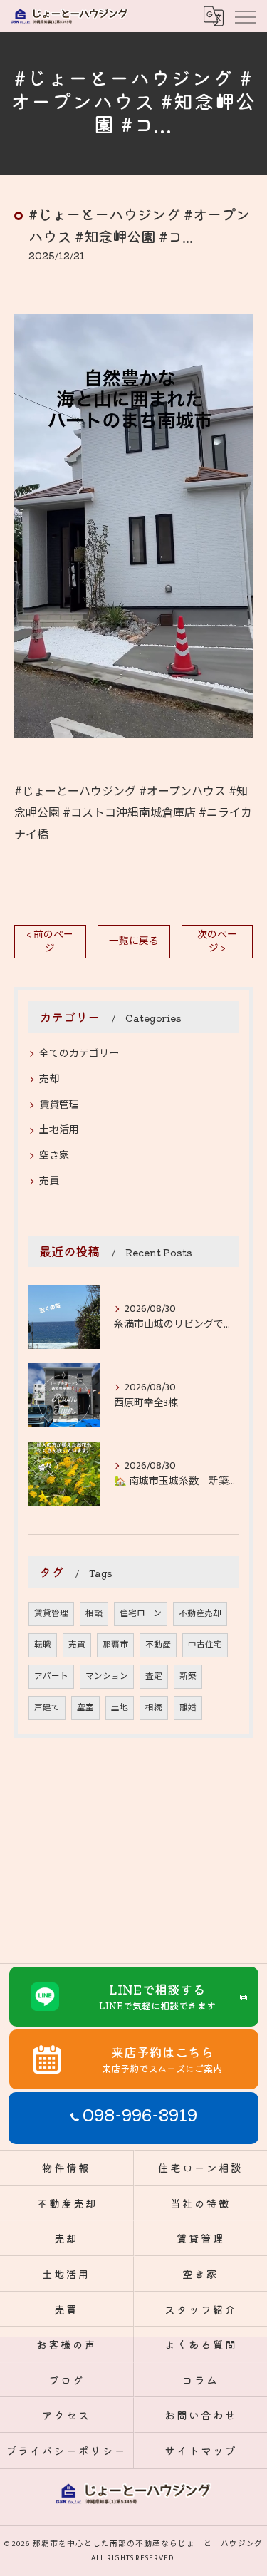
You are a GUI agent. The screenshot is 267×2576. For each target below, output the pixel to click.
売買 (49, 1181)
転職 (43, 1645)
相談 (94, 1614)
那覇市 (115, 1645)
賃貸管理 (59, 1105)
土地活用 (59, 1130)
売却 (49, 1079)
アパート (51, 1676)
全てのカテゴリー (79, 1054)
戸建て (47, 1708)
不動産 (158, 1645)
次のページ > (217, 942)
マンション (107, 1676)
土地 (120, 1708)
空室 (85, 1708)
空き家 (54, 1155)
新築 (188, 1676)
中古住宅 (205, 1645)
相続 (154, 1708)
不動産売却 (200, 1614)
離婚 (188, 1708)
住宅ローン (141, 1614)
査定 (154, 1676)
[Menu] (245, 16)
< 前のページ (50, 942)
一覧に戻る (134, 941)
